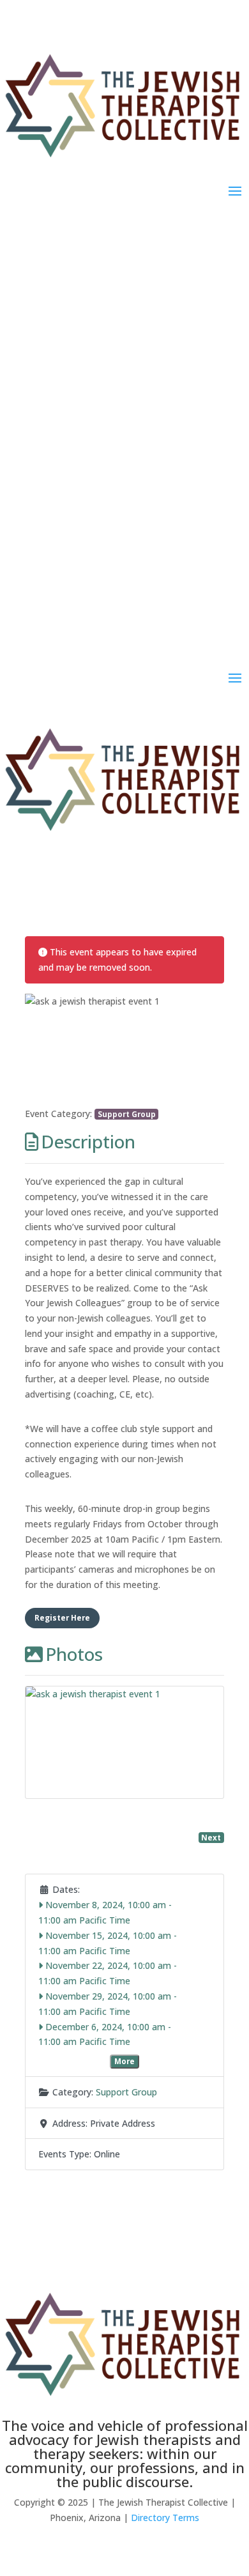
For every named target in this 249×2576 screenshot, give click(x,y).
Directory (124, 273)
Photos (74, 1654)
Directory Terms (165, 2518)
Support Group (127, 1114)
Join (125, 324)
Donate (125, 375)
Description (88, 1141)
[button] (40, 1050)
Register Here (62, 1617)
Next (211, 1837)
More (124, 2061)
